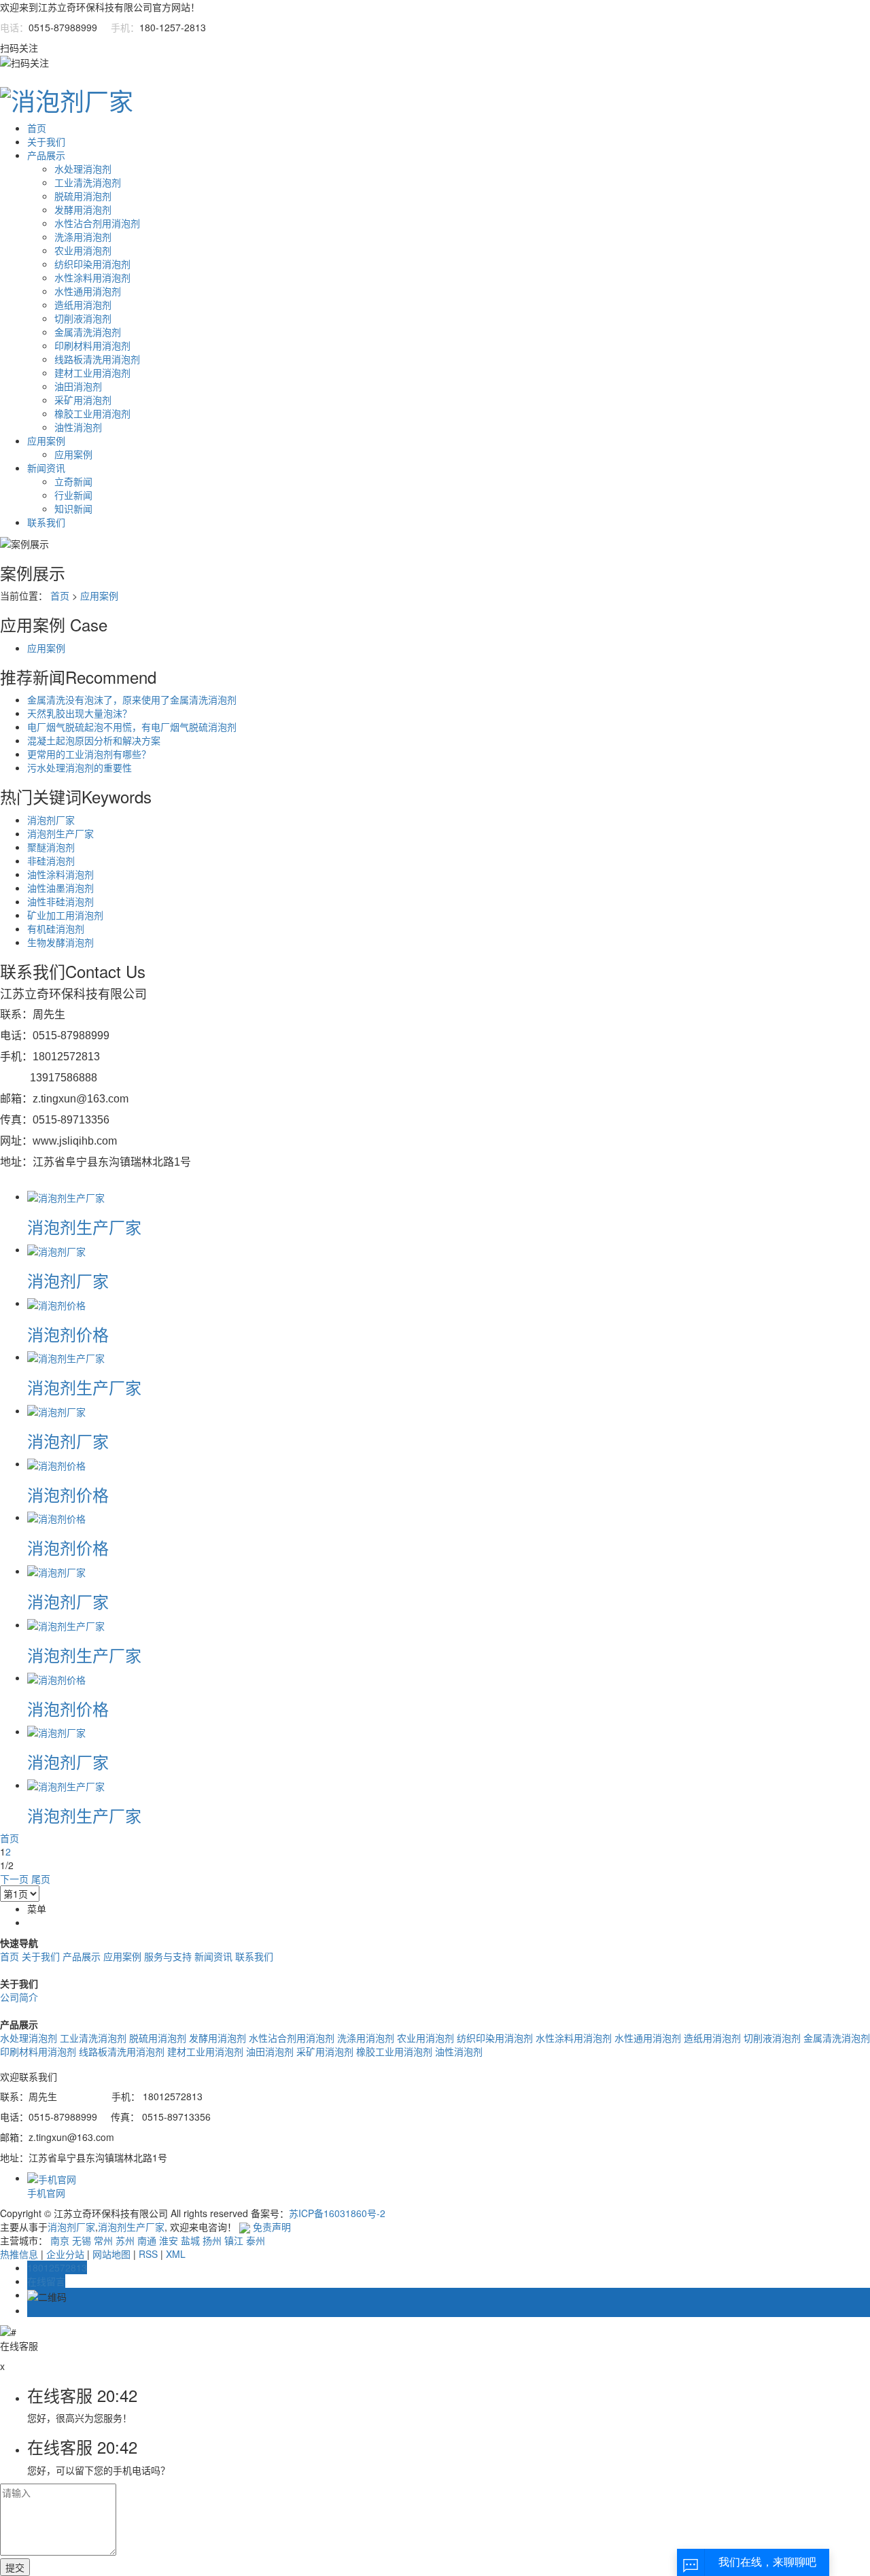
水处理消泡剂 (83, 169)
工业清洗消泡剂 (88, 182)
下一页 (14, 1879)
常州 (103, 2240)
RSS (148, 2254)
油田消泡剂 (78, 386)
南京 (60, 2240)
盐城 (190, 2240)
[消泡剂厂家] (56, 1249)
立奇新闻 (73, 481)
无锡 (82, 2240)
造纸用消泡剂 (83, 304)
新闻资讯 (46, 468)
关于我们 (46, 141)
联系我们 (46, 522)
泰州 (256, 2240)
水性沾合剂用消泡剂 (97, 223)
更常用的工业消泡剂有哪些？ (89, 754)
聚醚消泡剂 (51, 847)
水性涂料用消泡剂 (92, 277)
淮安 (169, 2240)
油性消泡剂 (78, 427)
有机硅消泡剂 (56, 928)
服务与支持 (168, 1956)
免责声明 (272, 2227)
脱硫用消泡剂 (83, 196)
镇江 (234, 2240)
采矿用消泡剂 (83, 400)
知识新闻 (73, 508)
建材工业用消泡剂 (92, 372)
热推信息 (19, 2254)
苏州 (125, 2240)
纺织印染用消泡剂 (92, 264)
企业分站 (65, 2254)
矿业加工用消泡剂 (65, 915)
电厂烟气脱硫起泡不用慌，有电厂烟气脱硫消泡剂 (132, 727)
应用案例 (46, 440)
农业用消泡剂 (83, 250)
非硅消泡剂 (51, 860)
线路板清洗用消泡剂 (97, 359)
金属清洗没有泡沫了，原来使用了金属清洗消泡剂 (132, 699)
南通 (147, 2240)
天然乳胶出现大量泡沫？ (80, 713)
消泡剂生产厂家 (60, 833)
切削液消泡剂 (83, 318)
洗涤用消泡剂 (83, 237)
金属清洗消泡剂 (88, 332)
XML (176, 2254)
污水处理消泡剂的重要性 (80, 767)
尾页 (41, 1879)
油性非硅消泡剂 (60, 901)
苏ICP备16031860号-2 (337, 2213)
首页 (37, 128)
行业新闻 (73, 495)
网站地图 (111, 2254)
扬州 (212, 2240)
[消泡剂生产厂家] (66, 1196)
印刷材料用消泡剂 (92, 345)
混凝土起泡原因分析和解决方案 (94, 740)
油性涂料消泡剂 (60, 874)
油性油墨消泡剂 (60, 888)
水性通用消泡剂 (88, 291)
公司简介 (19, 1997)
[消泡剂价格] (56, 1303)
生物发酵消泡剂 (60, 942)
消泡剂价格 (68, 1334)
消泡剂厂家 (51, 820)
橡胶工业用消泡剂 (92, 413)
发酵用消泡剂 (83, 209)
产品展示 (46, 155)
